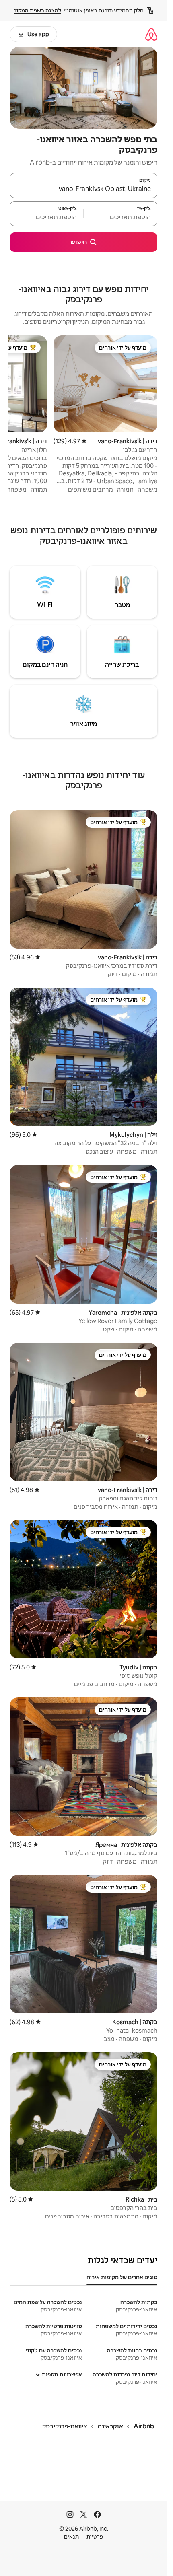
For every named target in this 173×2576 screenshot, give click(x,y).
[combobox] (83, 189)
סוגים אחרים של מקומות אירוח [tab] (122, 2277)
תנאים (71, 2537)
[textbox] (120, 217)
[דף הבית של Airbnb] (151, 34)
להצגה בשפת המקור (37, 10)
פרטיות (95, 2537)
